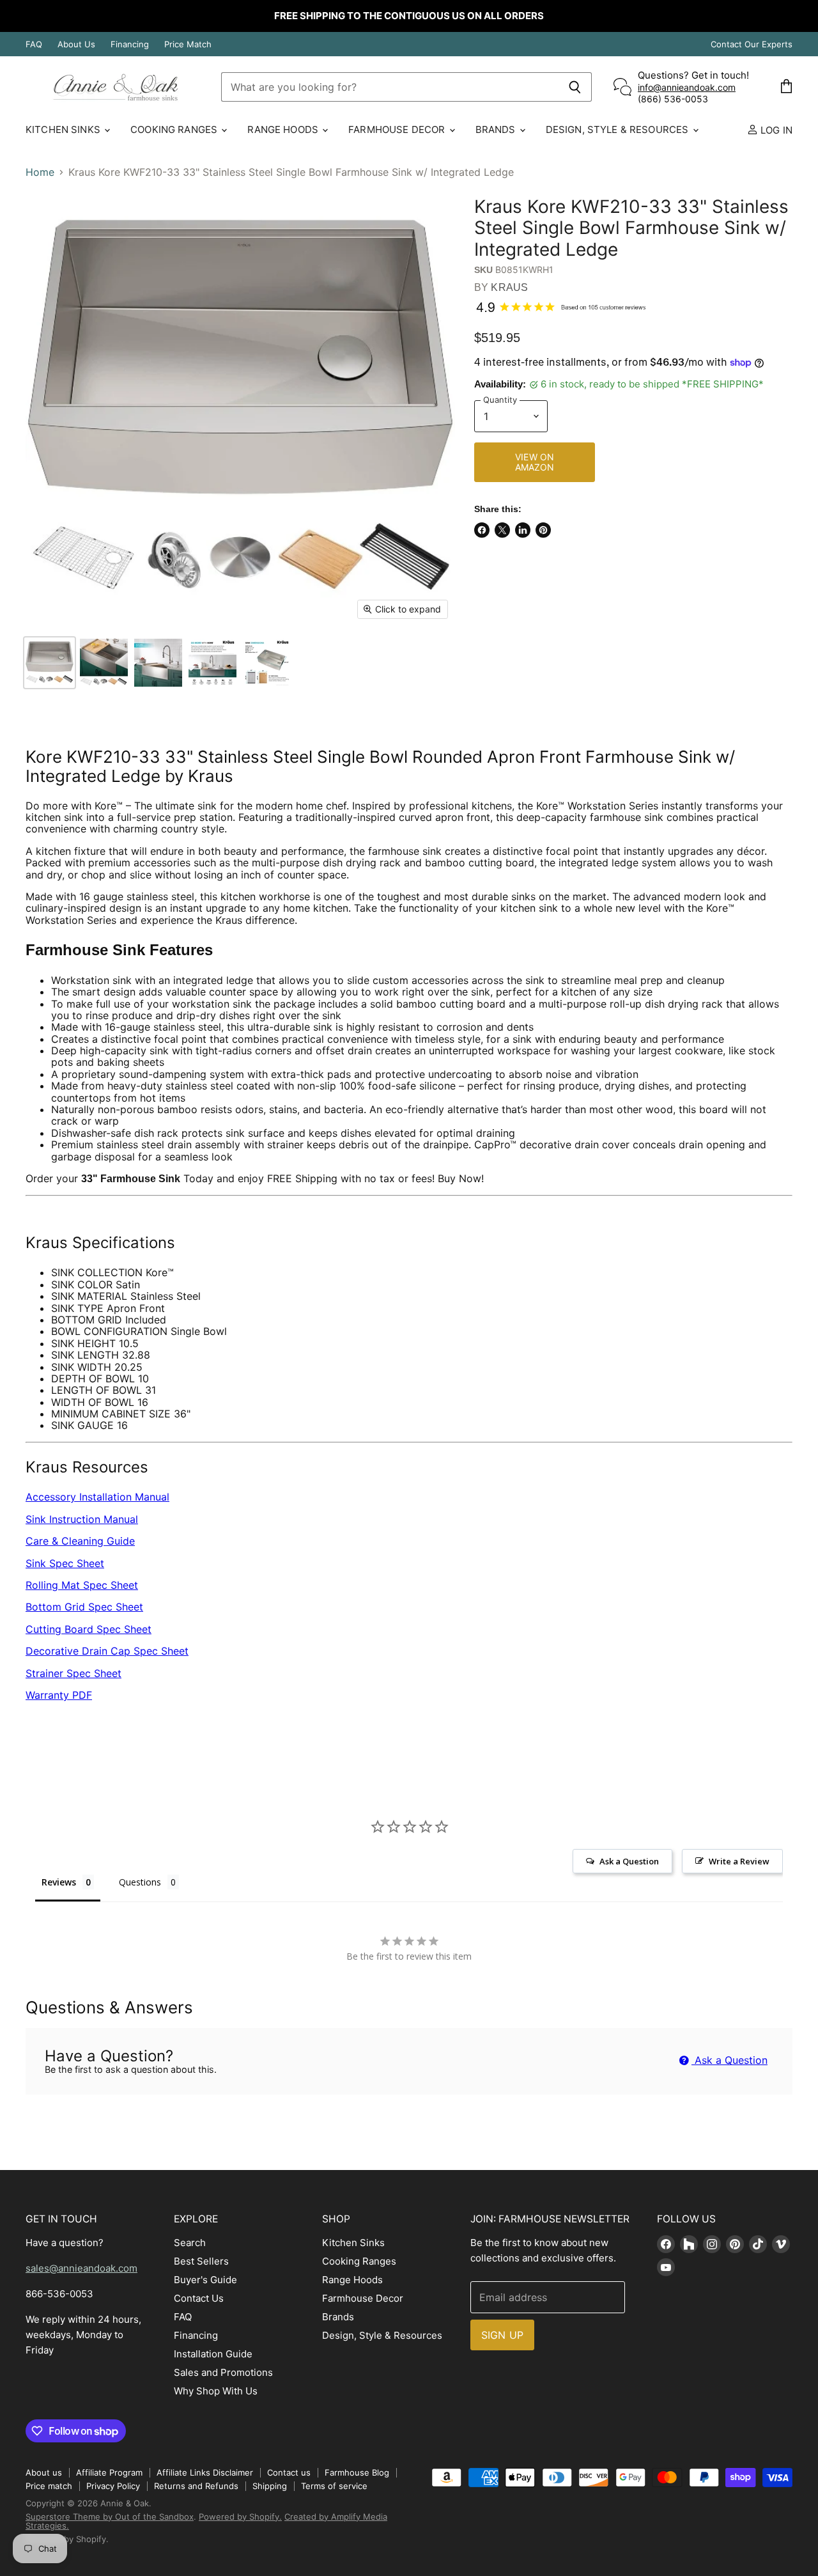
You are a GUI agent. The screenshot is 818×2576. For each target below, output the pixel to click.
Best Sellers (201, 2261)
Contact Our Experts (752, 44)
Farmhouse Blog (357, 2472)
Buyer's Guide (205, 2280)
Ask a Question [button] (629, 1861)
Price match (49, 2486)
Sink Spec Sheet (65, 1563)
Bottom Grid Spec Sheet (84, 1607)
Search (190, 2243)
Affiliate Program (109, 2472)
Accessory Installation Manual (97, 1497)
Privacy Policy (113, 2486)
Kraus (509, 287)
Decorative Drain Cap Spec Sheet (107, 1651)
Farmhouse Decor (398, 129)
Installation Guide (213, 2354)
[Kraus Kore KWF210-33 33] (50, 663)
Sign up (502, 2335)
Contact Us (199, 2298)
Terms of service (334, 2486)
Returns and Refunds (196, 2486)
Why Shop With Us (216, 2391)
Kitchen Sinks (64, 129)
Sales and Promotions (223, 2372)
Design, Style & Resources (619, 129)
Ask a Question (729, 2060)
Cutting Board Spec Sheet (89, 1629)
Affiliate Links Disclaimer (205, 2472)
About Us (76, 44)
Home (40, 172)
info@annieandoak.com (687, 87)
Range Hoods (284, 129)
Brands (497, 129)
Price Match (188, 44)
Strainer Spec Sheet (73, 1673)
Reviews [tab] (59, 1882)
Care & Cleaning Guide (80, 1541)
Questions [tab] (140, 1882)
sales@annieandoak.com (81, 2268)
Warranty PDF (59, 1695)
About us (44, 2472)
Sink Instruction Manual (82, 1519)
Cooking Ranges (175, 129)
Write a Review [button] (739, 1861)
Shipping (270, 2486)
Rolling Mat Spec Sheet (82, 1585)
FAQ (34, 44)
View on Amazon (535, 462)
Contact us (289, 2472)
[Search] (575, 87)
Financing (130, 44)
